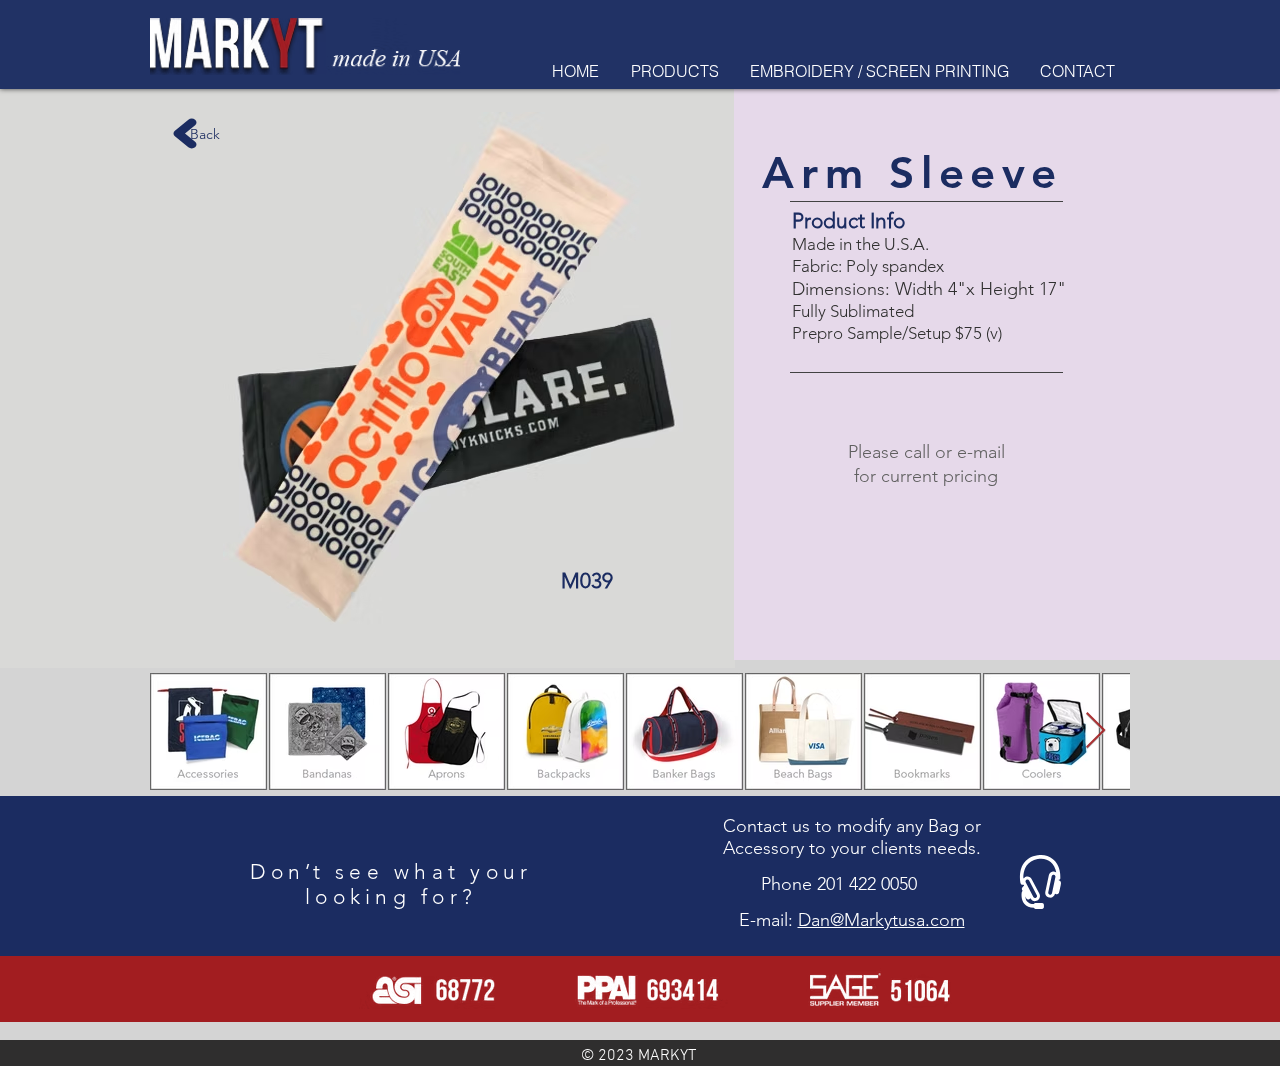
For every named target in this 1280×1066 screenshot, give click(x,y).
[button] (674, 71)
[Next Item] (1095, 731)
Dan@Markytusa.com (881, 920)
